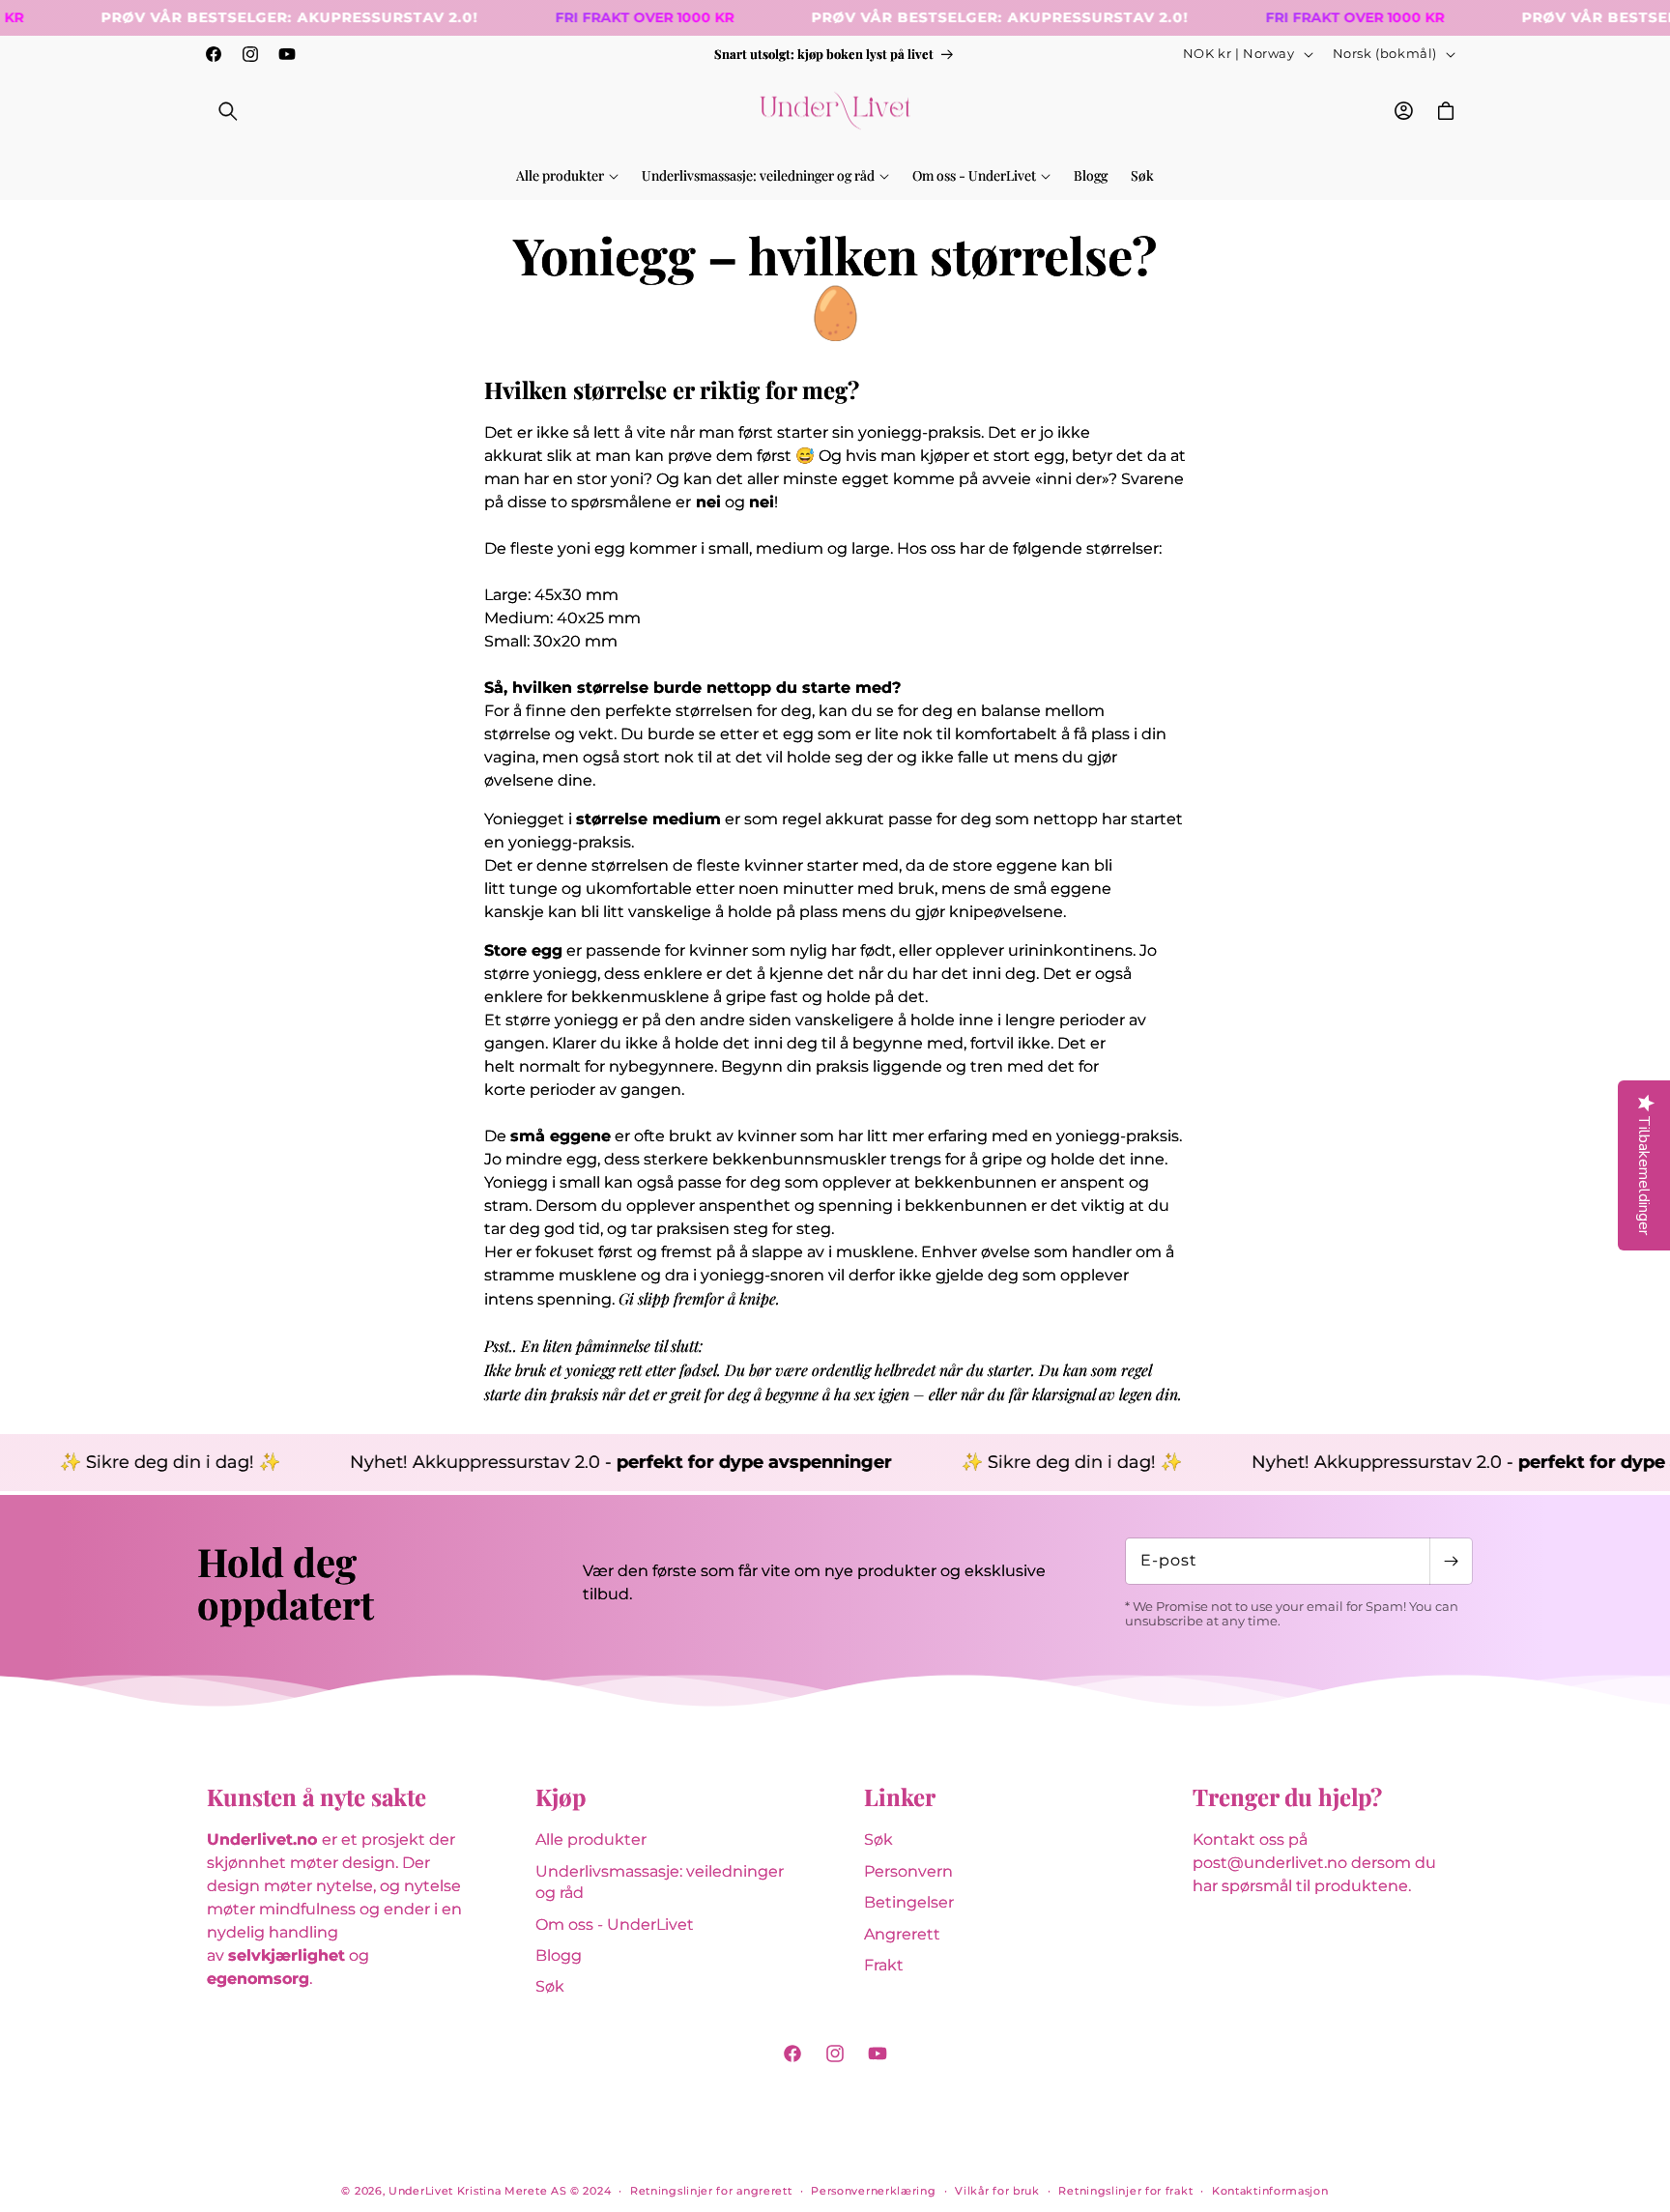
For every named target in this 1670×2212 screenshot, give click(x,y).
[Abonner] (1451, 1561)
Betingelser (909, 1902)
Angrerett (902, 1934)
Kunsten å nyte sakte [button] (317, 1796)
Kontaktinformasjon (1270, 2191)
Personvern (908, 1871)
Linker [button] (900, 1796)
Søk (550, 1986)
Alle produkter (591, 1839)
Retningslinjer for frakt (1125, 2191)
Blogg (559, 1955)
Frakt (884, 1965)
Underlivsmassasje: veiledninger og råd (660, 1882)
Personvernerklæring (873, 2191)
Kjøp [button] (561, 1796)
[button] (228, 111)
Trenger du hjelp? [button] (1287, 1796)
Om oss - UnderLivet (615, 1925)
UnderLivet (421, 2191)
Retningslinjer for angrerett (711, 2191)
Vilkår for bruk (997, 2191)
